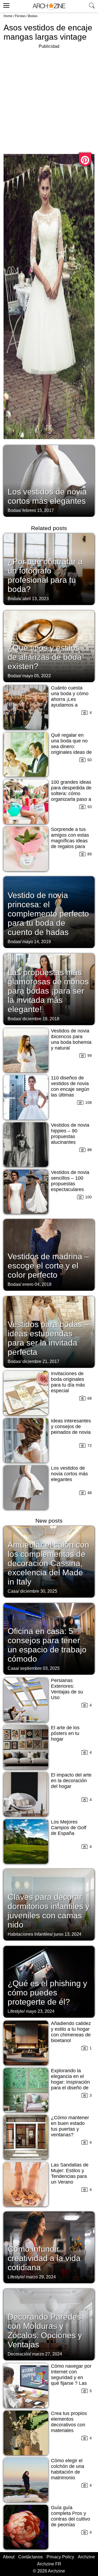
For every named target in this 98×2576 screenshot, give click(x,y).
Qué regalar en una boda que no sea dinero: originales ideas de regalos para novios (71, 749)
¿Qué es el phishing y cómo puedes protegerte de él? (47, 1993)
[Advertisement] (49, 99)
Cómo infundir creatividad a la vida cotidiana (44, 2258)
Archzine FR (49, 2564)
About (9, 2557)
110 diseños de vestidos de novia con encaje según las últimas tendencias (70, 1089)
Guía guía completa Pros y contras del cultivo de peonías (71, 2516)
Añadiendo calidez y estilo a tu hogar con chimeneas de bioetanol (71, 2032)
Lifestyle (16, 2011)
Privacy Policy (60, 2557)
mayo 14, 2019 (37, 942)
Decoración (19, 2354)
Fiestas (20, 16)
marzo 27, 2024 (47, 2354)
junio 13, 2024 (68, 1934)
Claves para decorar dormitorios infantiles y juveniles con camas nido (49, 1911)
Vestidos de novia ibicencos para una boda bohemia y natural (71, 1039)
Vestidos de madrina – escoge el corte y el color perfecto (48, 1266)
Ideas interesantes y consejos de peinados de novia (71, 1426)
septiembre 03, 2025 (40, 1668)
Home (8, 16)
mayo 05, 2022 (37, 676)
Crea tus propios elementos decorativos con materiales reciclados (69, 2425)
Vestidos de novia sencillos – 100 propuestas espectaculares (70, 1181)
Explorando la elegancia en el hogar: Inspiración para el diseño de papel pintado (70, 2082)
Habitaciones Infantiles (30, 1934)
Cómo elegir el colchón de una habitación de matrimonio (68, 2469)
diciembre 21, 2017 (41, 1361)
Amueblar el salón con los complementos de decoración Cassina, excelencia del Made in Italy (48, 1563)
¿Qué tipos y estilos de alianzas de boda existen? (45, 657)
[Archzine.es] (49, 6)
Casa (13, 1591)
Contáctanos (30, 2557)
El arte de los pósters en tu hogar (65, 1733)
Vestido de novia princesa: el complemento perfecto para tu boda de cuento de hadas (48, 914)
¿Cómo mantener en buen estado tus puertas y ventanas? (70, 2126)
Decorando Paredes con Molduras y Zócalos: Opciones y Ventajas (45, 2331)
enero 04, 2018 (37, 1284)
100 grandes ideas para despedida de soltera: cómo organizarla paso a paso (71, 793)
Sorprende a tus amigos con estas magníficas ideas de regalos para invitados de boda (70, 841)
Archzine (86, 2557)
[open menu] (6, 5)
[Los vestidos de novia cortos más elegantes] (49, 480)
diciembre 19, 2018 (41, 1019)
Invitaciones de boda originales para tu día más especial (68, 1382)
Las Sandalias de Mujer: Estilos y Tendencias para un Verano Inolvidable (70, 2176)
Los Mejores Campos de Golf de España (69, 1828)
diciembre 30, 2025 (39, 1591)
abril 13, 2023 (36, 599)
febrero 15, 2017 (38, 510)
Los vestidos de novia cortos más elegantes (47, 496)
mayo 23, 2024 (40, 2011)
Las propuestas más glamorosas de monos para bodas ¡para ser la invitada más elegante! (48, 991)
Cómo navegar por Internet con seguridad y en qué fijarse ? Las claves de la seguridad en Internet (71, 2383)
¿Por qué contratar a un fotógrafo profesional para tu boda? (45, 575)
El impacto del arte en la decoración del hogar (71, 1781)
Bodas (33, 16)
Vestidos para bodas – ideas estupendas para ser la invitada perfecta (48, 1338)
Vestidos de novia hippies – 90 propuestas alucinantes (70, 1134)
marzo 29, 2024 (41, 2277)
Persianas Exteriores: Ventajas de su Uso (67, 1689)
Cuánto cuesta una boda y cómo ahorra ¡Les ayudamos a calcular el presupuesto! (70, 702)
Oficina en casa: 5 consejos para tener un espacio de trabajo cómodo (47, 1645)
